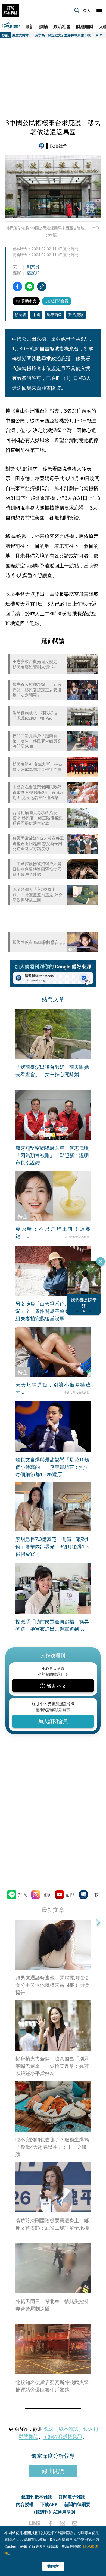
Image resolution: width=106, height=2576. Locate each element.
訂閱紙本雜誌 (11, 10)
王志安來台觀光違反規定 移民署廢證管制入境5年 (37, 664)
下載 (94, 1894)
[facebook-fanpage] (50, 2523)
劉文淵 (33, 267)
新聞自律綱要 (77, 2504)
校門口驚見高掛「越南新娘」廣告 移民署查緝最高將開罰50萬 (37, 741)
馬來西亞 (54, 315)
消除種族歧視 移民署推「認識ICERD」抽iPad (35, 715)
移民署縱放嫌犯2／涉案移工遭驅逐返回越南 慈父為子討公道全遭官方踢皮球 (38, 843)
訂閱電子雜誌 (72, 2497)
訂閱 (70, 1894)
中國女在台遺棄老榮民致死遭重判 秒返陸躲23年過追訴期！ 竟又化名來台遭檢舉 (38, 792)
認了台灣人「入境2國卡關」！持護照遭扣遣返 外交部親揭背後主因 (38, 895)
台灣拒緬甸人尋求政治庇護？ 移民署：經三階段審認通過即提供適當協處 (38, 818)
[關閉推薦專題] (101, 1261)
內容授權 (25, 2504)
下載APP (49, 2504)
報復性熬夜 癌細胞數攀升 (35, 942)
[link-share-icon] (42, 287)
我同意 (53, 2566)
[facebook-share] (17, 287)
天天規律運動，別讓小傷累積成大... (53, 1388)
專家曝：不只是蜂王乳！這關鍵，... (53, 1232)
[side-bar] (99, 10)
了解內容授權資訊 (63, 2436)
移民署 (20, 315)
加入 (23, 1894)
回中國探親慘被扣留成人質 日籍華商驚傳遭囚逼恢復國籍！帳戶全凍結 (37, 869)
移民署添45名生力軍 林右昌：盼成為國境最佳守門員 (37, 767)
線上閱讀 (53, 2471)
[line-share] (29, 287)
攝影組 (33, 273)
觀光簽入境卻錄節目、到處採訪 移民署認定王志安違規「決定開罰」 (37, 690)
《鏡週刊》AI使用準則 (53, 2512)
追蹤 (46, 1894)
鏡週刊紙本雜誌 (61, 2429)
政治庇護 (76, 315)
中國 (36, 315)
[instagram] (63, 2523)
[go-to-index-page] (43, 146)
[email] (75, 2523)
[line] (35, 2523)
